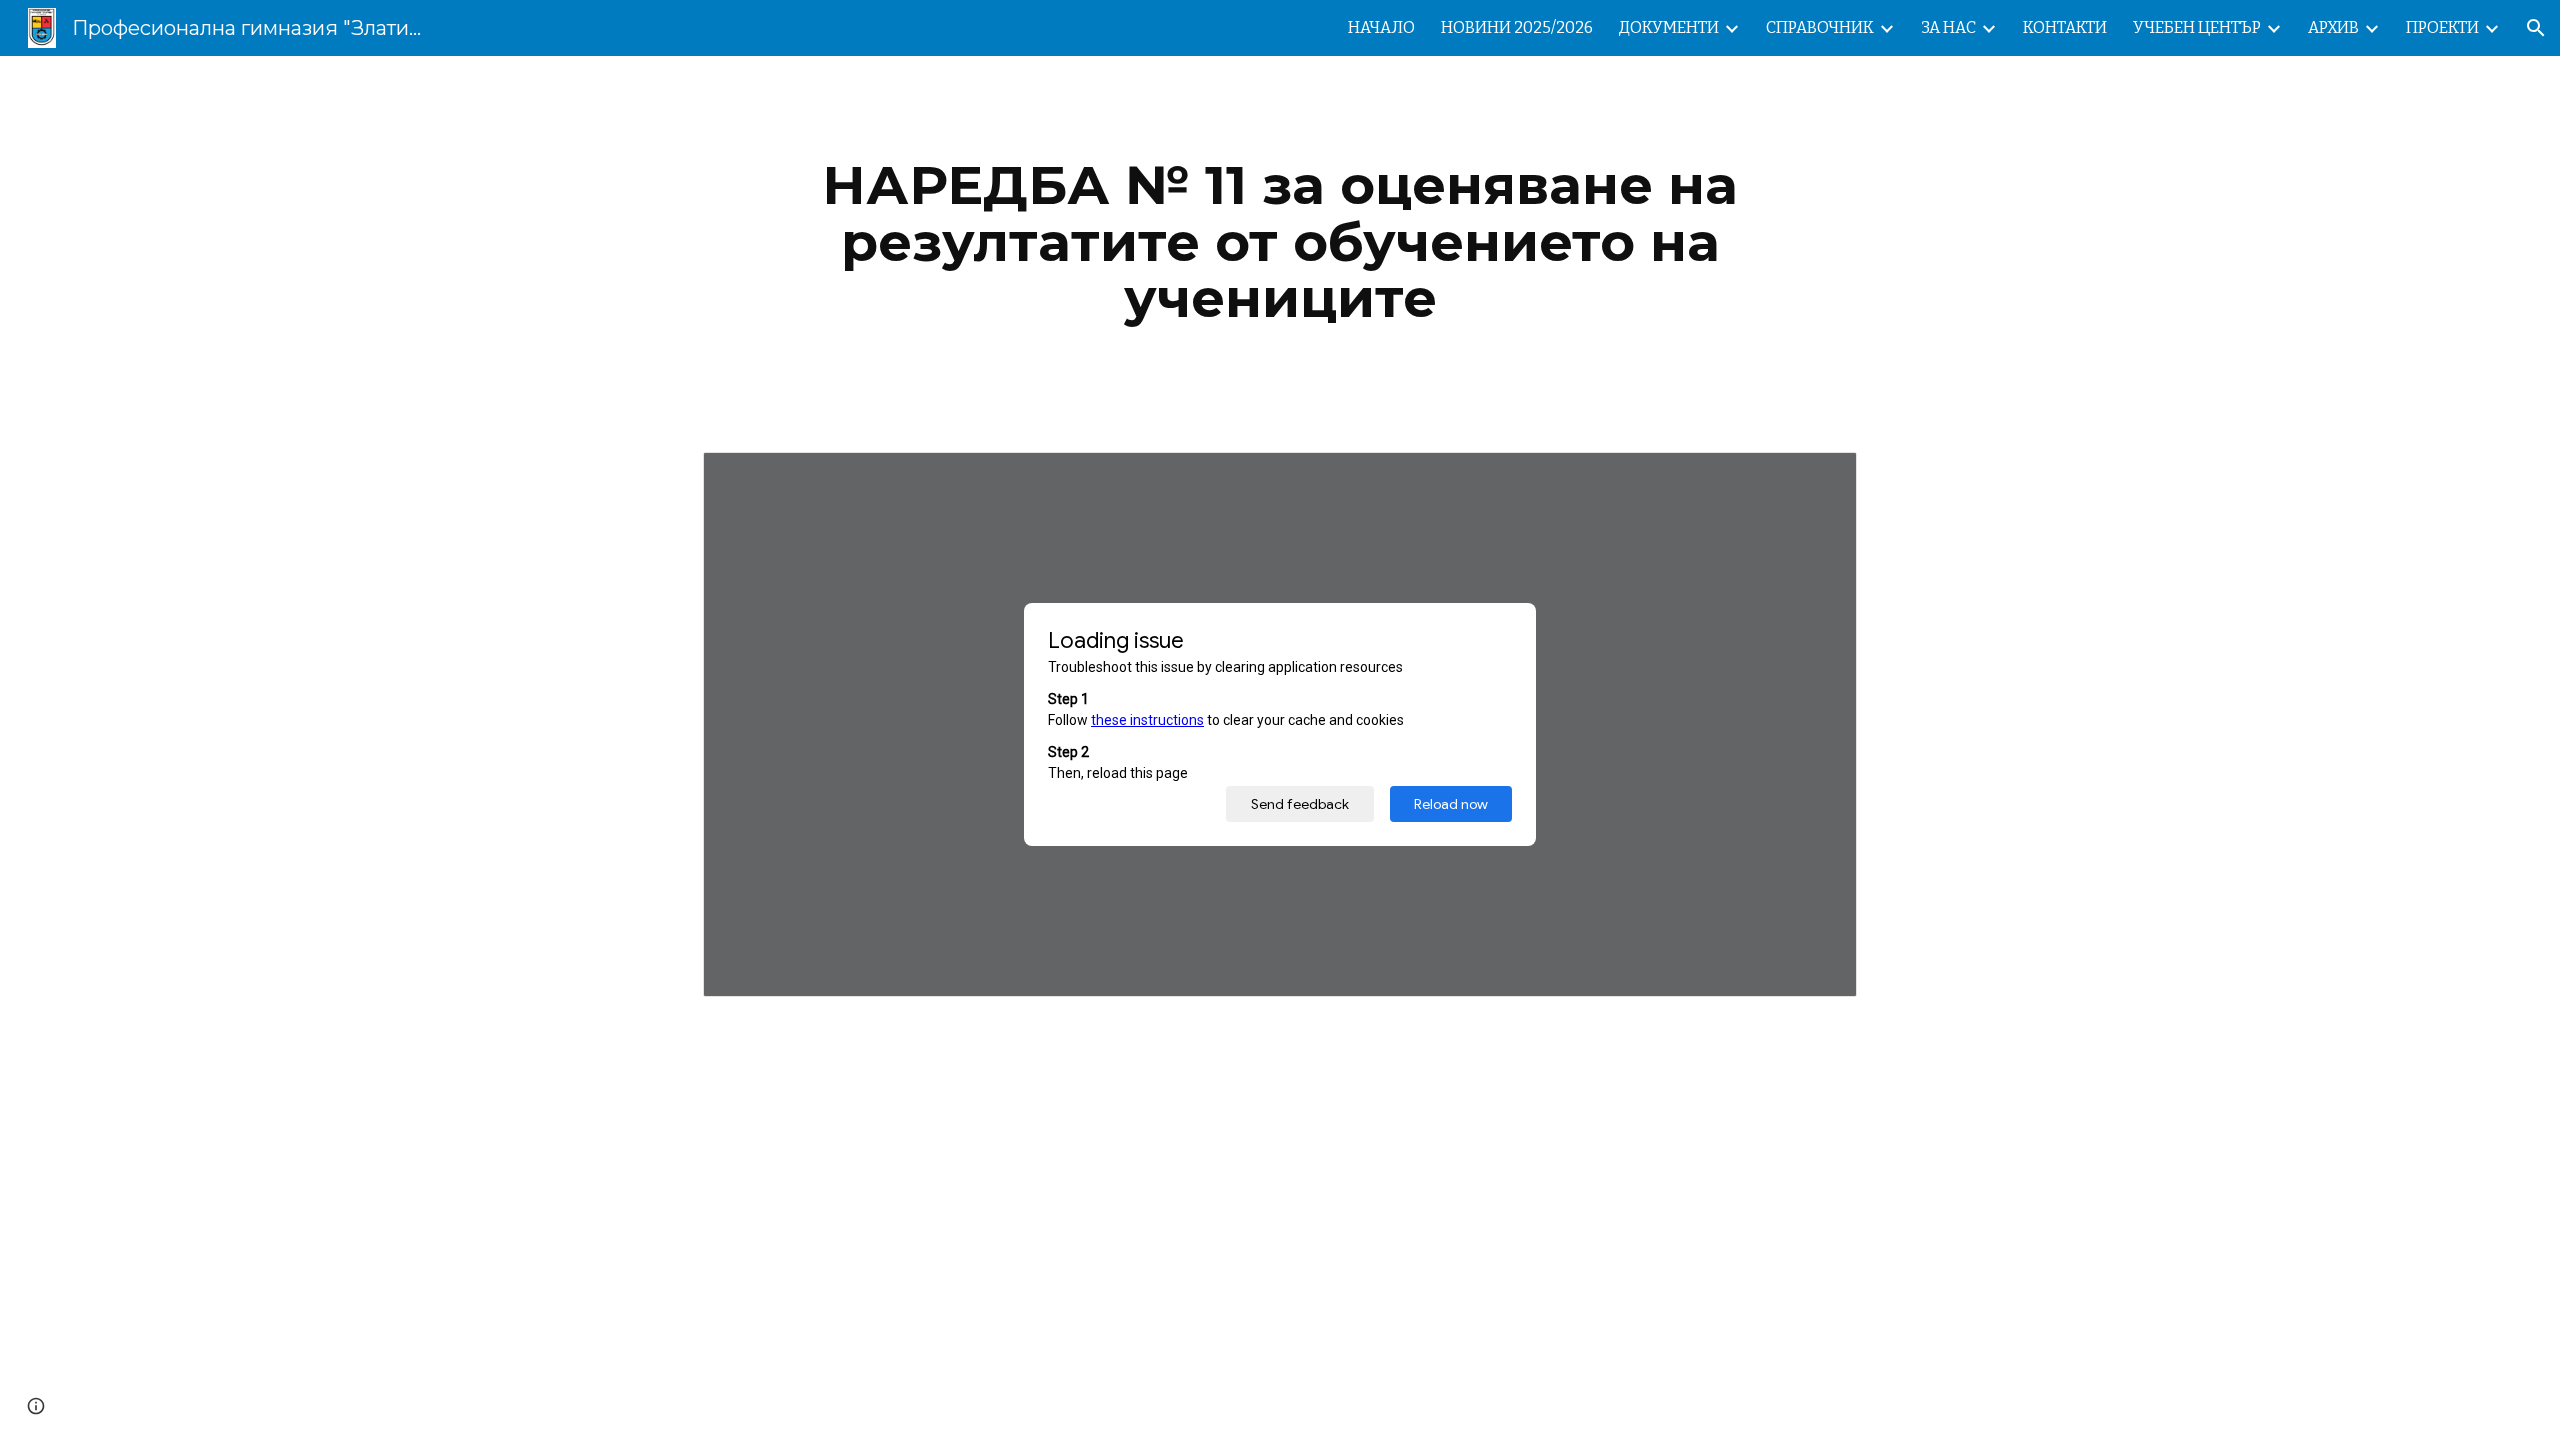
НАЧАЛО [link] (1381, 27)
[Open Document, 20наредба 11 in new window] (1819, 478)
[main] (1280, 242)
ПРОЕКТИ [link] (2442, 27)
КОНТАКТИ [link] (2065, 27)
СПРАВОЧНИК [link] (1820, 27)
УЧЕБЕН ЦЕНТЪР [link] (2197, 27)
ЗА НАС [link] (1948, 27)
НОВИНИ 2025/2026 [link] (1517, 27)
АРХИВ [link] (2333, 27)
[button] (2536, 28)
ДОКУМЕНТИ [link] (1669, 27)
